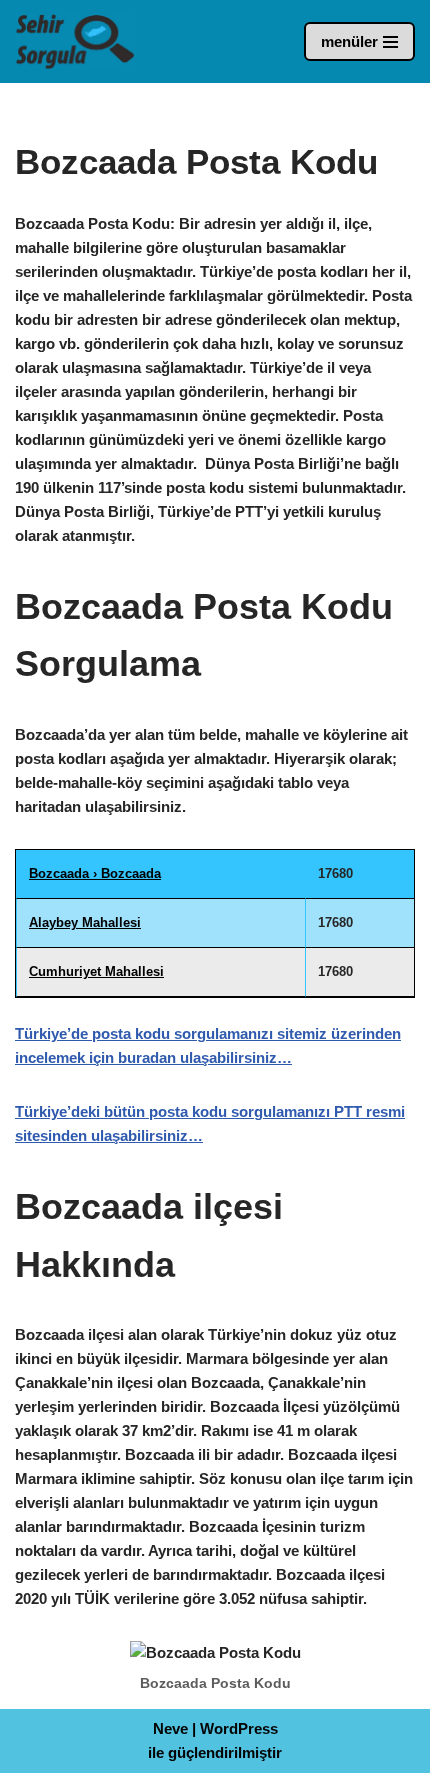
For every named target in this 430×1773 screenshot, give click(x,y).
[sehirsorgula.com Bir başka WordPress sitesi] (75, 41)
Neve (170, 1728)
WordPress (239, 1728)
